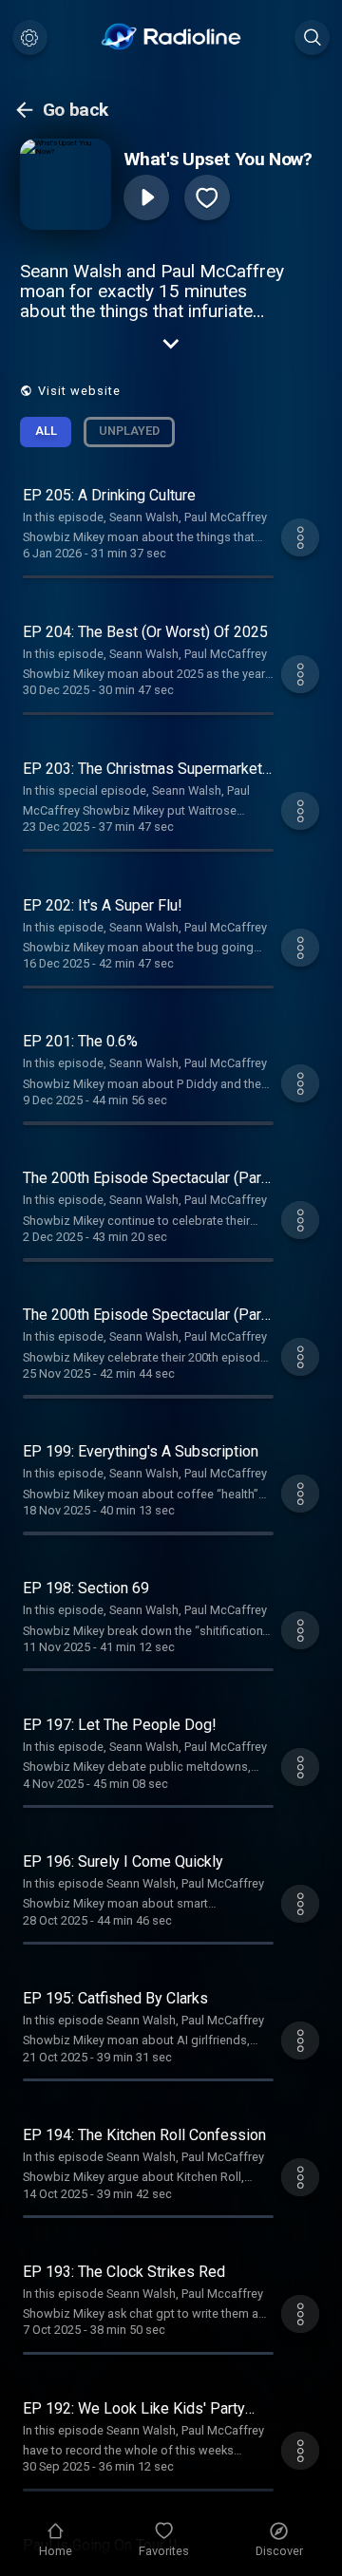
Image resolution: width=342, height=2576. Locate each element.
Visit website (79, 391)
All (46, 431)
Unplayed (129, 431)
